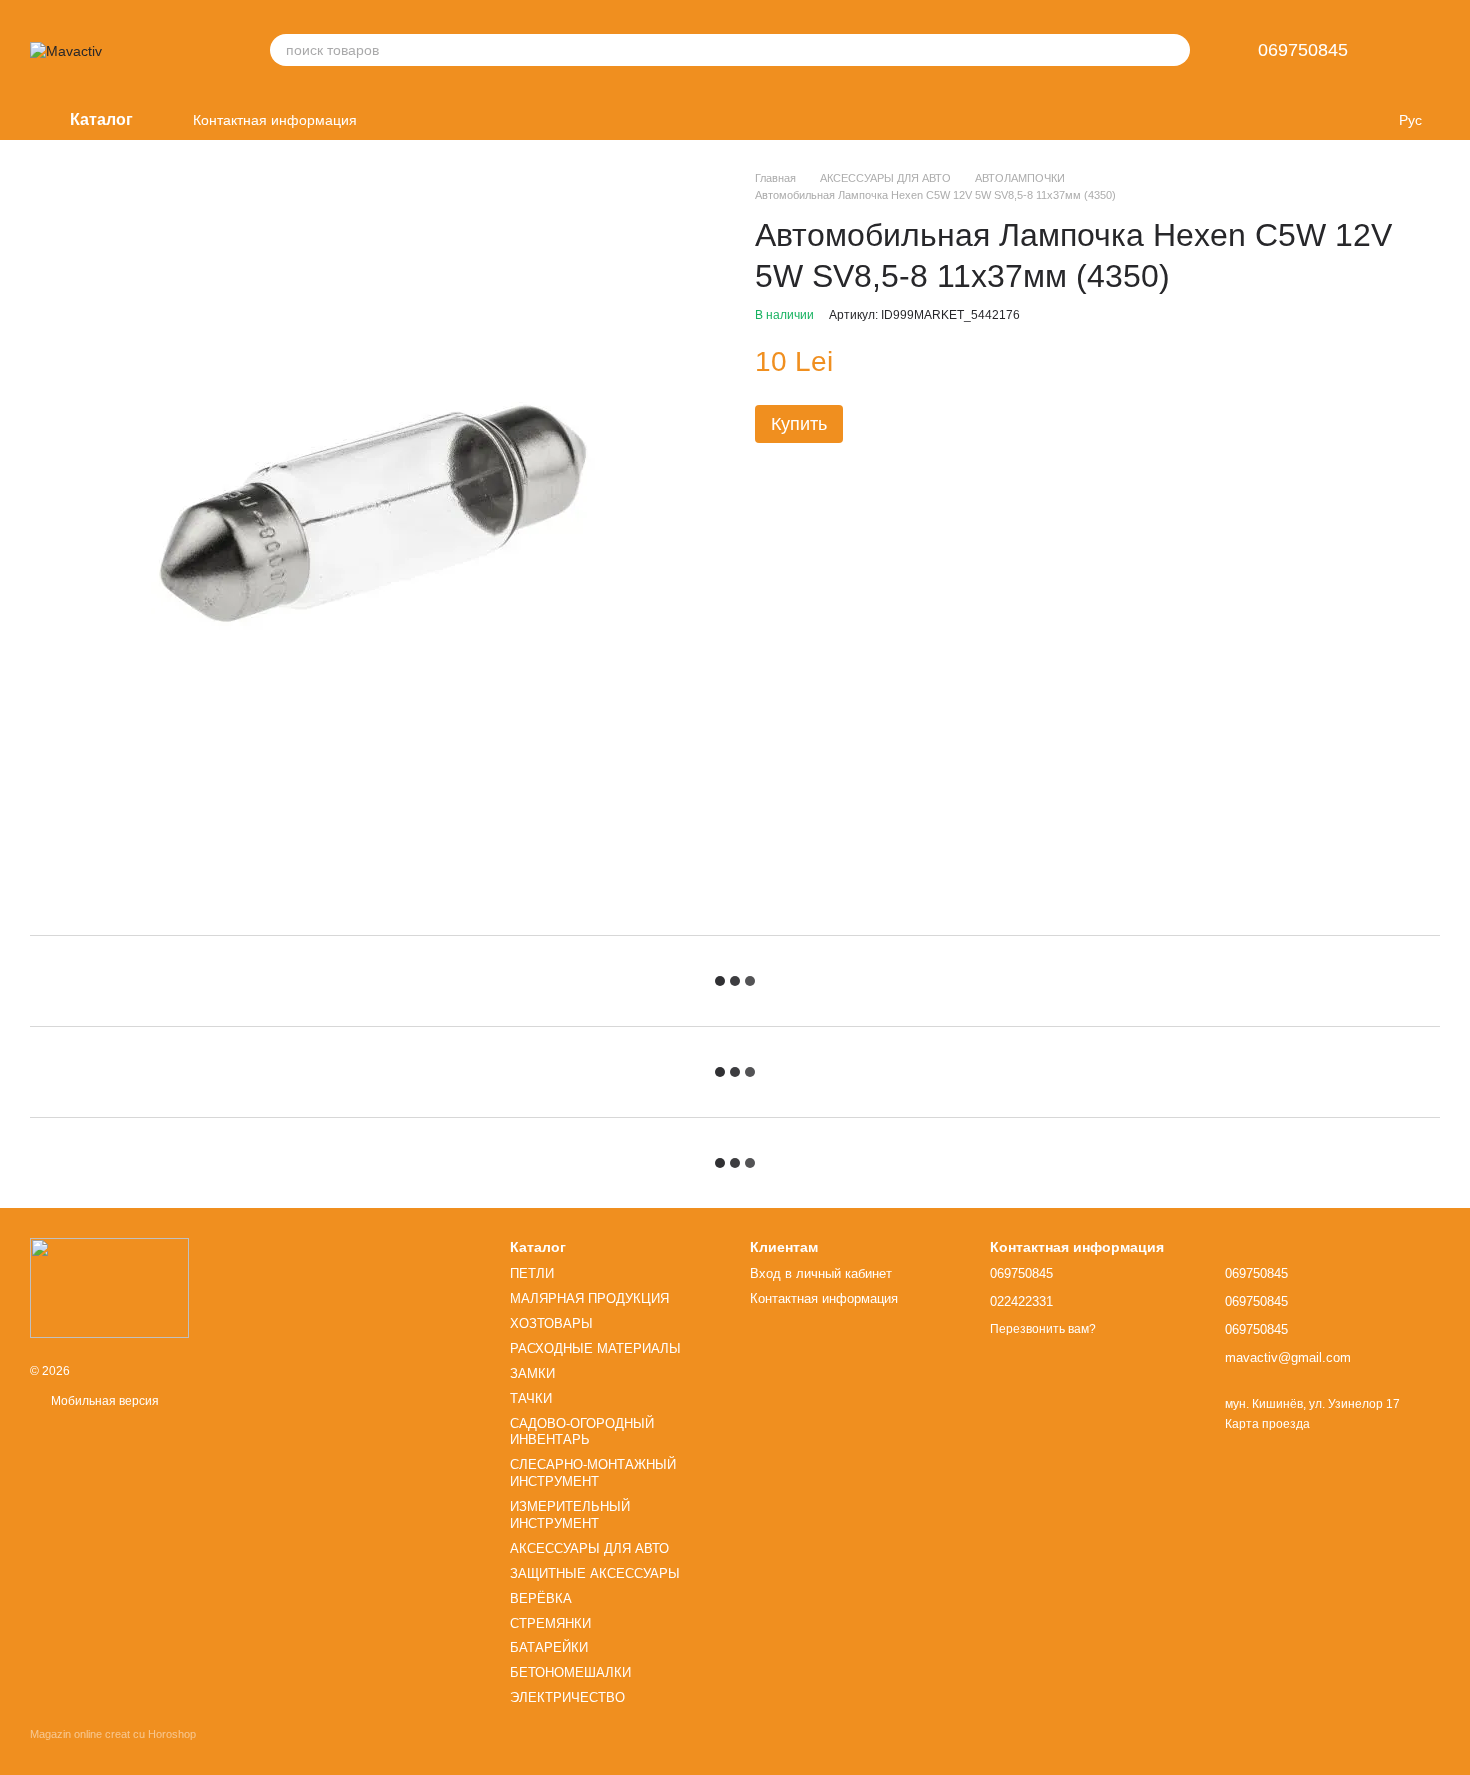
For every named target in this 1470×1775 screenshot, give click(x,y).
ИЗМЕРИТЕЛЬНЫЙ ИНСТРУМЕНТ (570, 1515)
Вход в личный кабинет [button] (821, 1273)
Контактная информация (275, 120)
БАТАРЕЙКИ (549, 1647)
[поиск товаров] (1174, 50)
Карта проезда (1267, 1424)
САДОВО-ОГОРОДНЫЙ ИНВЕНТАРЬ (582, 1432)
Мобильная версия (103, 1401)
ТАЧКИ (531, 1398)
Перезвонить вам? (1043, 1329)
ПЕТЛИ (532, 1273)
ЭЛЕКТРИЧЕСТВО (567, 1697)
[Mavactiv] (109, 1287)
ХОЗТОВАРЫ (551, 1323)
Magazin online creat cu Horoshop (113, 1734)
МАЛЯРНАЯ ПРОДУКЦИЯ (589, 1298)
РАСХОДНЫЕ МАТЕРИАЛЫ (595, 1348)
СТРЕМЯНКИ (550, 1623)
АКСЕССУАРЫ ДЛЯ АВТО (589, 1548)
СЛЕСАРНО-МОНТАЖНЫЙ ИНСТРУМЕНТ (593, 1473)
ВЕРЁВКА (541, 1598)
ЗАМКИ (532, 1373)
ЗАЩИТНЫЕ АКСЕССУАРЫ (595, 1573)
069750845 (1303, 50)
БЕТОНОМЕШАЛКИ (570, 1672)
